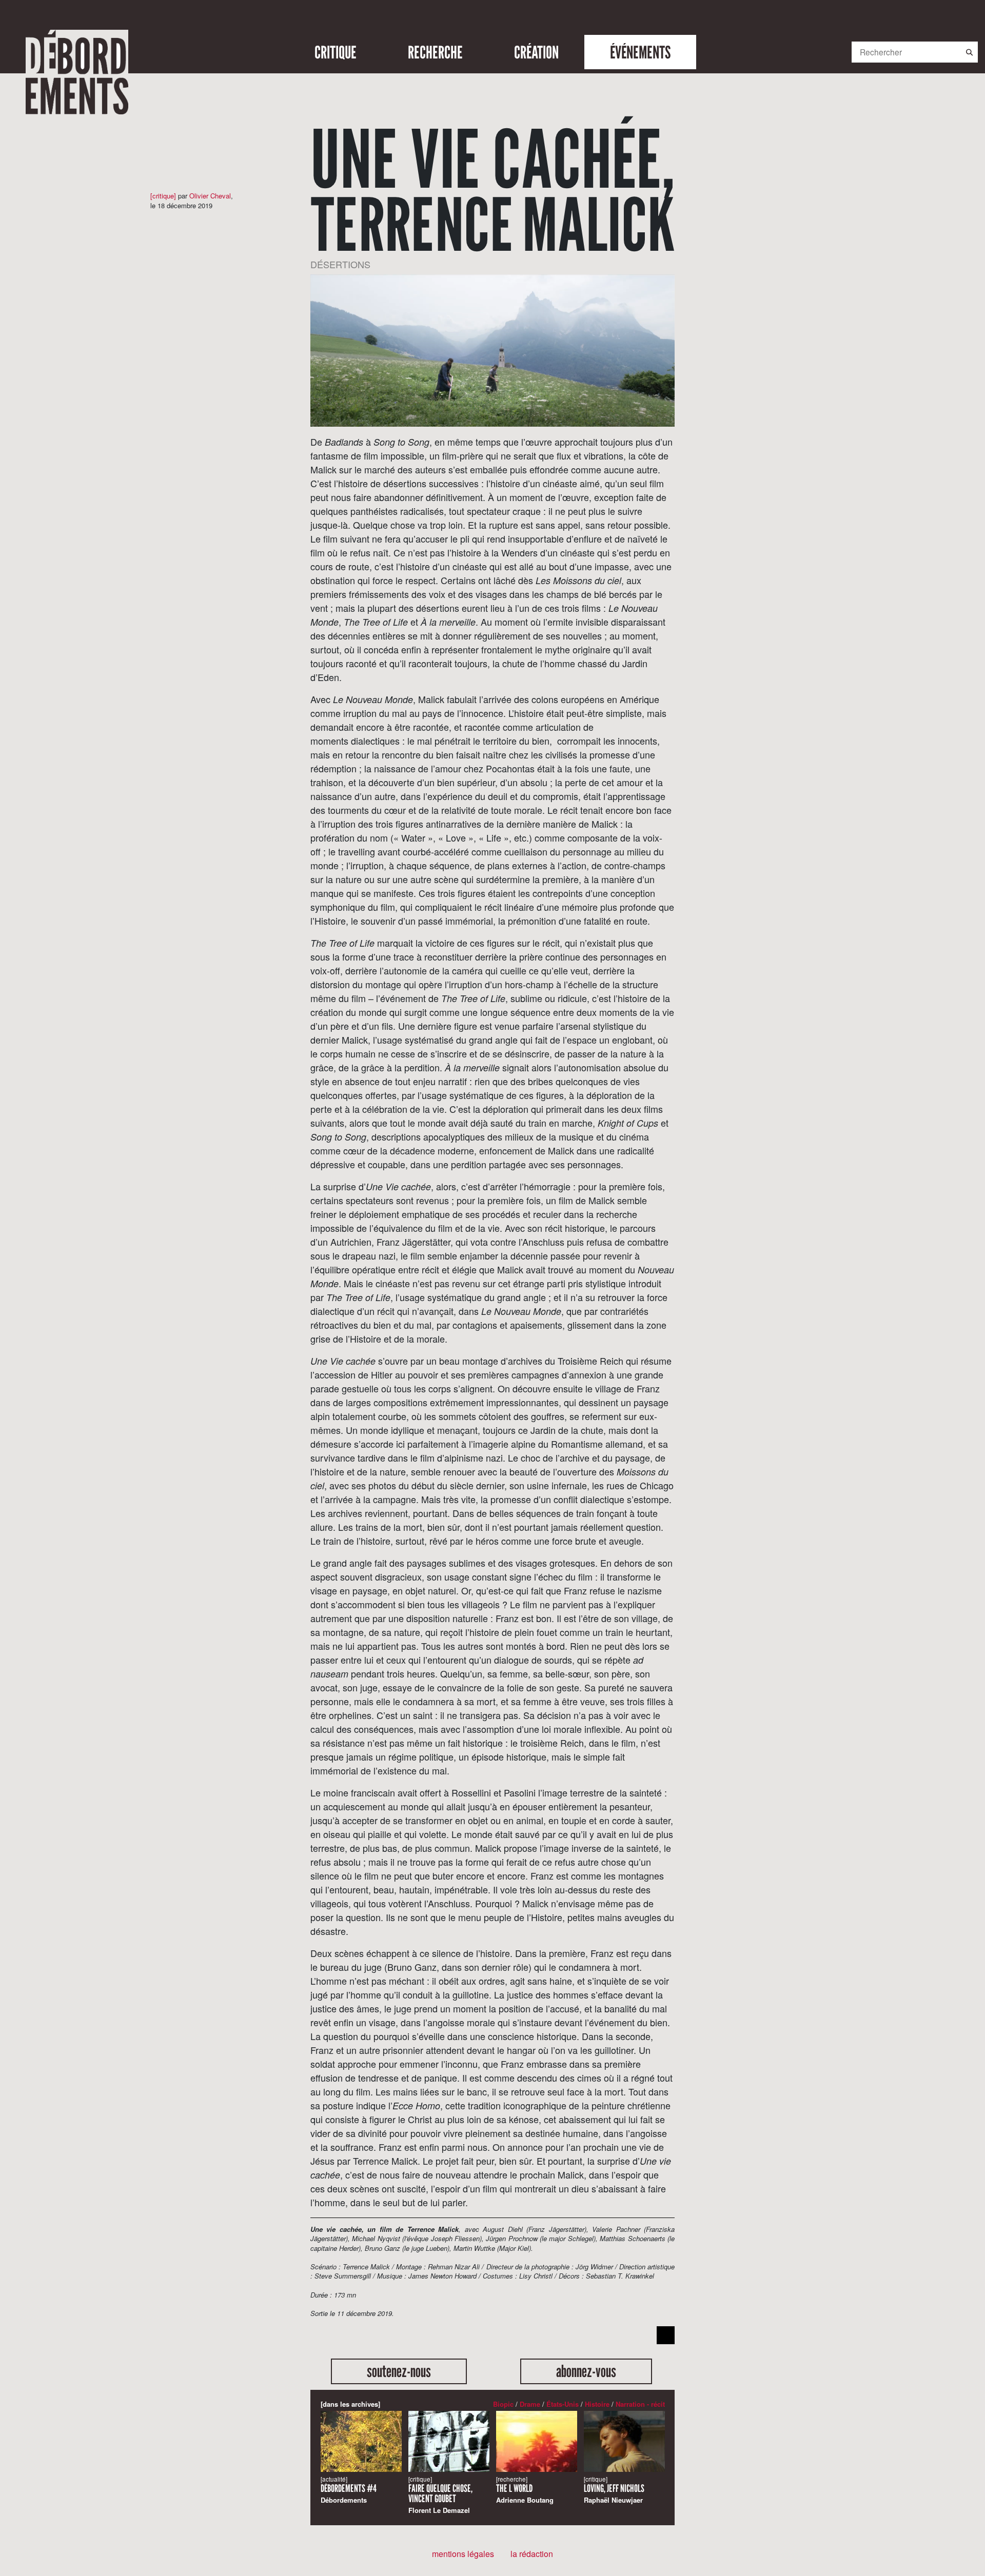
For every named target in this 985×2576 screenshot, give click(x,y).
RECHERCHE (435, 52)
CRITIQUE (336, 52)
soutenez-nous (399, 2371)
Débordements (349, 2490)
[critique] (163, 196)
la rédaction (532, 2554)
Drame (530, 2404)
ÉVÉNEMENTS (640, 52)
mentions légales (463, 2554)
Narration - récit (640, 2404)
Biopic (503, 2404)
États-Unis (563, 2404)
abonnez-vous (586, 2371)
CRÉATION (536, 52)
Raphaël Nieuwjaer (614, 2490)
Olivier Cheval (210, 196)
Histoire (597, 2404)
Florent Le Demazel (440, 2495)
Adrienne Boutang (525, 2490)
